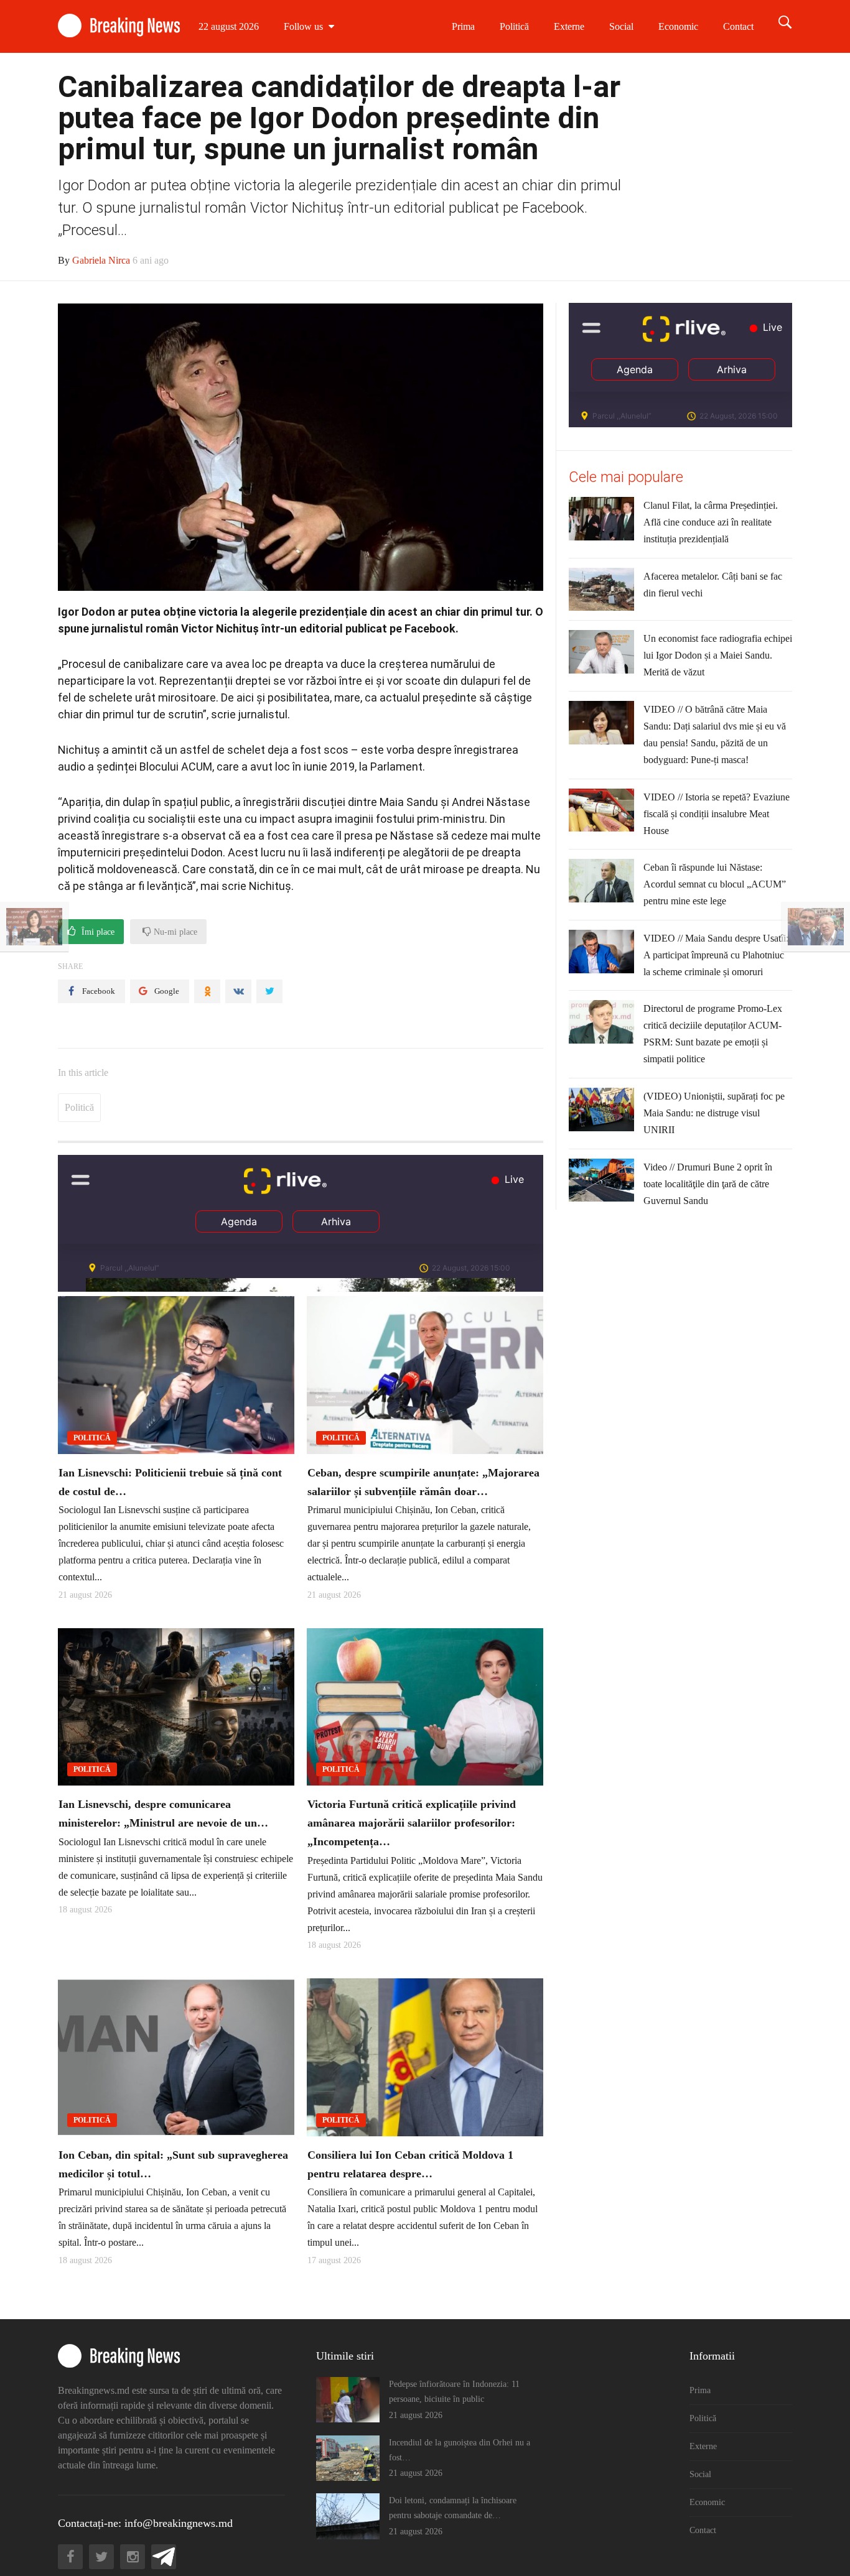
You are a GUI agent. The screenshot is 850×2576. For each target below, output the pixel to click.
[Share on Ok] (207, 991)
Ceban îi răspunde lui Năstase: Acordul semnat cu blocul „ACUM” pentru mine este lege (715, 884)
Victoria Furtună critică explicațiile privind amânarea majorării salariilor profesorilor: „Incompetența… (412, 1823)
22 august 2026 (229, 26)
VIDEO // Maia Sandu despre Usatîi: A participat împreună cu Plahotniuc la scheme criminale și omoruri (716, 955)
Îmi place (97, 932)
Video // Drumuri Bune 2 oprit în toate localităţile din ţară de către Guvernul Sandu (708, 1184)
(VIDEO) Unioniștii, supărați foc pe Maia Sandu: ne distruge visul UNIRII (714, 1113)
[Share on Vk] (238, 991)
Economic (678, 26)
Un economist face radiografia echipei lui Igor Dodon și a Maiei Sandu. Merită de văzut (718, 655)
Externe (569, 26)
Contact (738, 26)
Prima (463, 26)
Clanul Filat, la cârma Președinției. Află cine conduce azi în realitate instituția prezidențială (711, 522)
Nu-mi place (174, 932)
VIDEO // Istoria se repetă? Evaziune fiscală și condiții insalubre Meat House (717, 814)
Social (621, 26)
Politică (514, 26)
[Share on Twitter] (269, 991)
